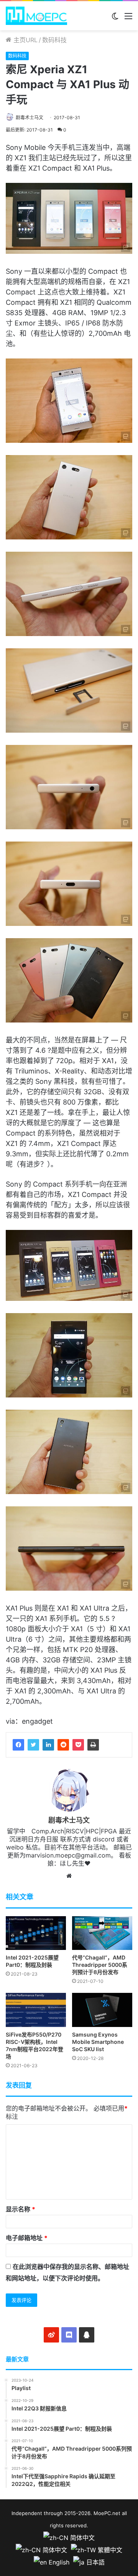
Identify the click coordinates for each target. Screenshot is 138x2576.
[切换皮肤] (115, 19)
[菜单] (128, 19)
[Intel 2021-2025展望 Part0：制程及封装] (36, 1933)
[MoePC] (36, 16)
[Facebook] (18, 1745)
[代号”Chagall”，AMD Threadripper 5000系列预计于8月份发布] (102, 1933)
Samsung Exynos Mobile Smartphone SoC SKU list (98, 2042)
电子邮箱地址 (27, 2238)
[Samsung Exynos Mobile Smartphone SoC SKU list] (102, 2010)
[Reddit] (63, 1745)
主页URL (25, 40)
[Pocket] (78, 1745)
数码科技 (54, 40)
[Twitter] (33, 1745)
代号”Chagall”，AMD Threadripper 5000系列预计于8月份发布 (100, 1965)
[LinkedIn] (48, 1745)
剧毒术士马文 (30, 118)
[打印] (93, 1745)
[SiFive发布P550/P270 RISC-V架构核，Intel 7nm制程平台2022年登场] (36, 2010)
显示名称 (21, 2209)
